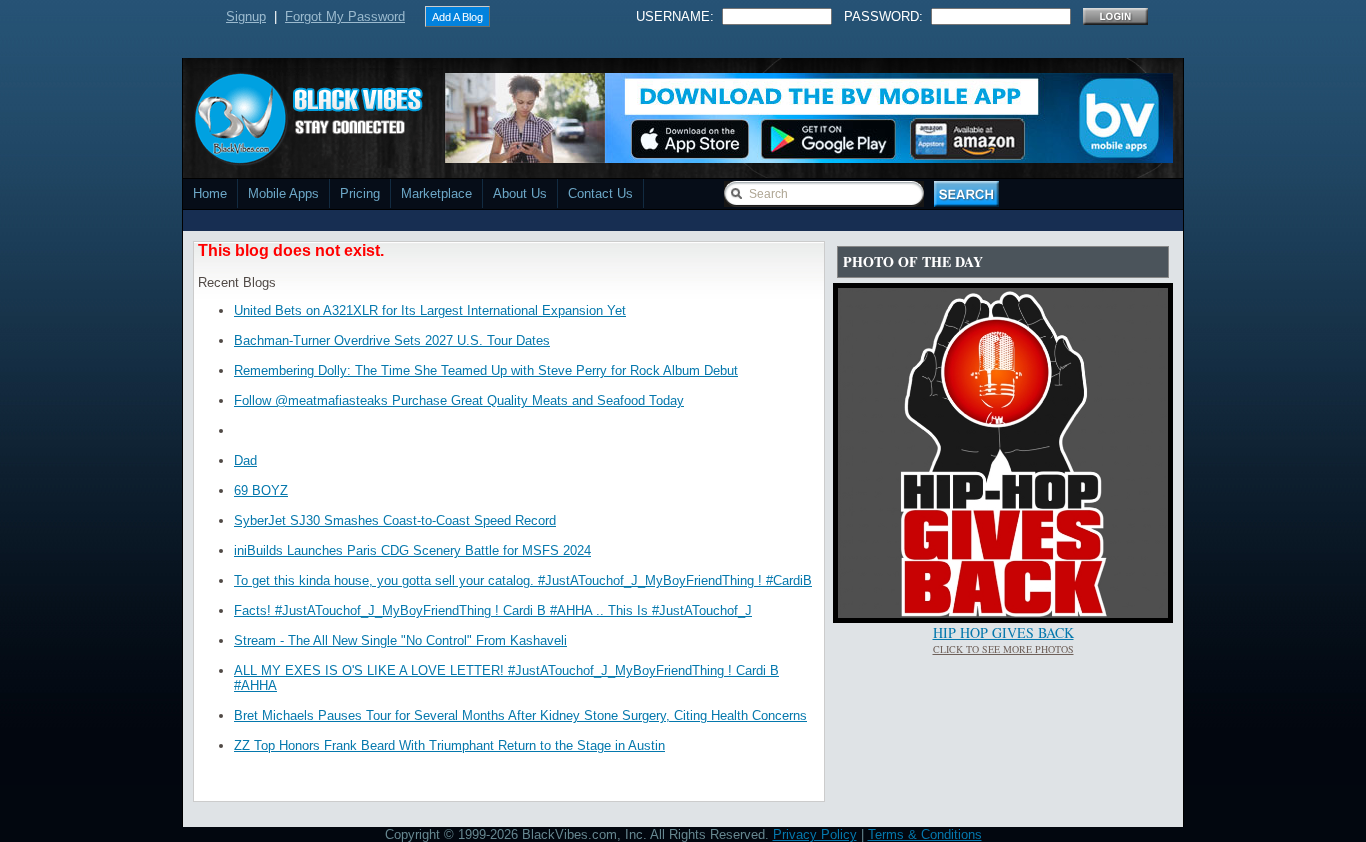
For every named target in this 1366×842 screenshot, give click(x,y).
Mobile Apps (283, 193)
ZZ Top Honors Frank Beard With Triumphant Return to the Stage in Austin (449, 745)
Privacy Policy (815, 834)
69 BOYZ (261, 490)
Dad (245, 460)
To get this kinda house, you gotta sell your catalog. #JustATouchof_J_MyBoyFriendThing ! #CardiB (523, 580)
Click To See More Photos (1003, 649)
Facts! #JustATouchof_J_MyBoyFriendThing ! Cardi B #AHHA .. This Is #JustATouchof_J (493, 610)
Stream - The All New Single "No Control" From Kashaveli (400, 640)
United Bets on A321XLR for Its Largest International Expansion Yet (430, 310)
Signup (246, 16)
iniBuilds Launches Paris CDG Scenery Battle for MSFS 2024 (412, 550)
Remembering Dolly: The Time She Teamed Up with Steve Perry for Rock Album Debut (486, 370)
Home (210, 193)
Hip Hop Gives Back (1003, 632)
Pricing (360, 193)
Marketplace (436, 193)
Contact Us (600, 193)
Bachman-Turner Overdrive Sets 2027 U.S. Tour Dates (392, 340)
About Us (520, 193)
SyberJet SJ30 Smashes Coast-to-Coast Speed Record (395, 520)
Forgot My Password (345, 16)
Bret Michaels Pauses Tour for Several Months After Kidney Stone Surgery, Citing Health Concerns (520, 715)
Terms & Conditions (925, 834)
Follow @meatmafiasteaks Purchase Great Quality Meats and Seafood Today (459, 400)
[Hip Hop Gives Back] (1003, 613)
